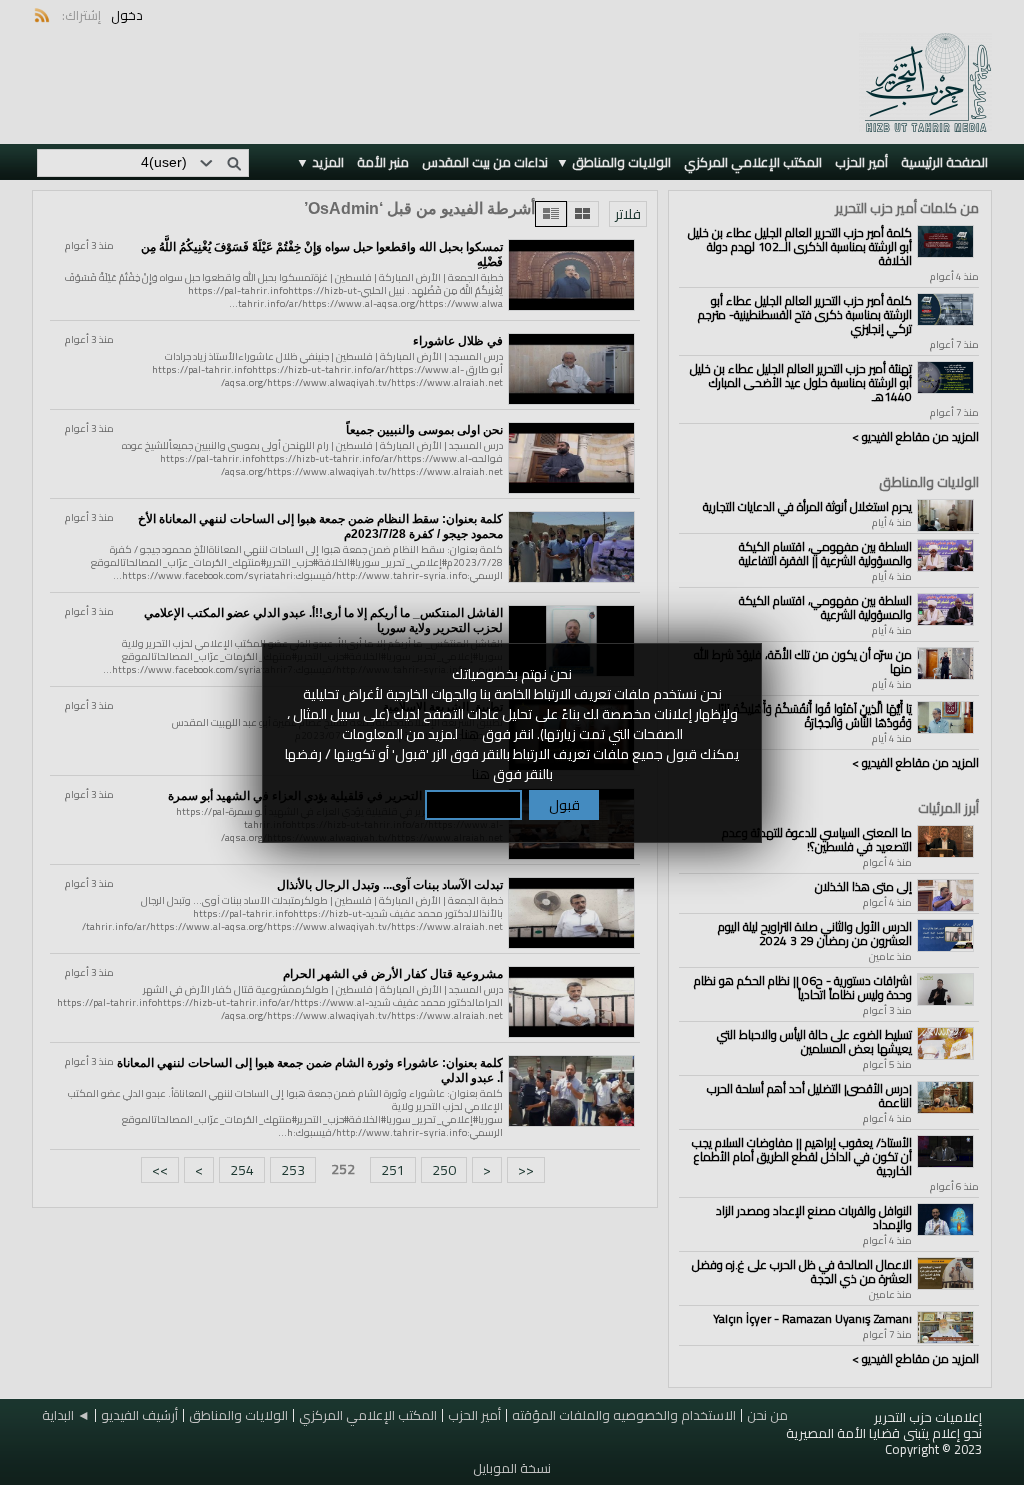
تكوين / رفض (473, 805)
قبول (564, 805)
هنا (470, 734)
